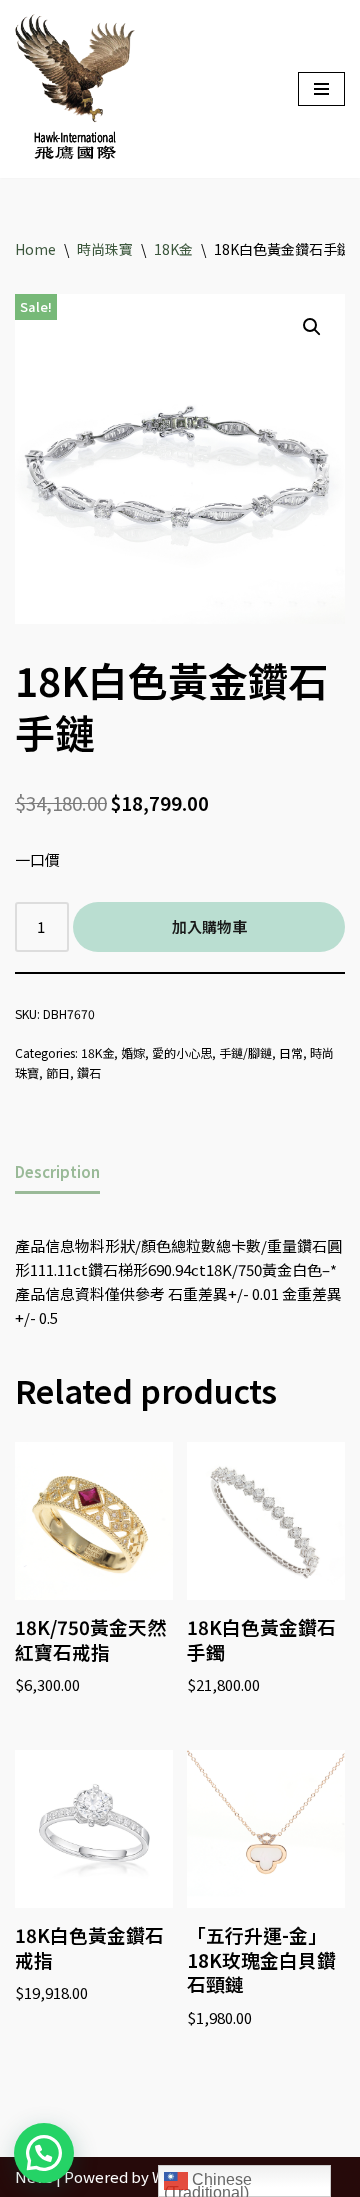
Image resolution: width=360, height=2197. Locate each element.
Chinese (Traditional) (208, 2184)
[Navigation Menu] (321, 89)
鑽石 (89, 1072)
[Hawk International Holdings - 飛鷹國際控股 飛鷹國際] (75, 89)
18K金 (173, 249)
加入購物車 (209, 926)
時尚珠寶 (105, 249)
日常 (291, 1052)
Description (57, 1171)
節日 (58, 1072)
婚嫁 (133, 1052)
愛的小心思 (182, 1052)
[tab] (57, 1173)
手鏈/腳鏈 (245, 1052)
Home (35, 249)
